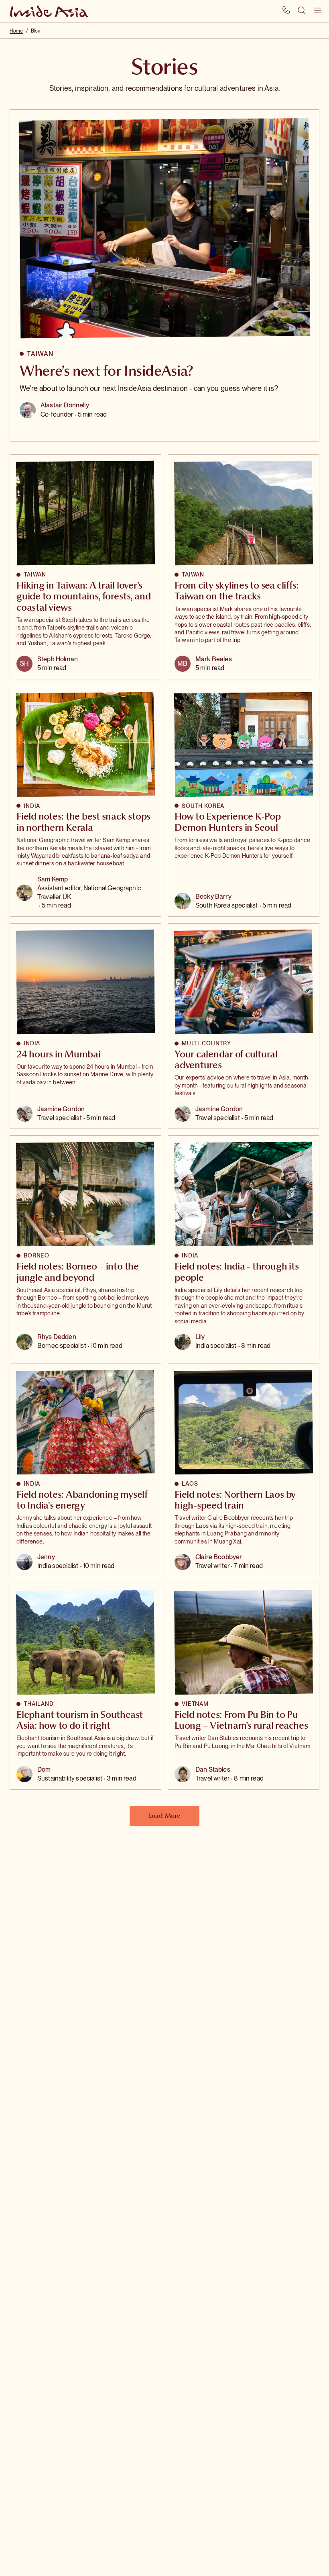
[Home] (50, 11)
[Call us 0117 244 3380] (286, 11)
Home (16, 31)
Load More (164, 1815)
